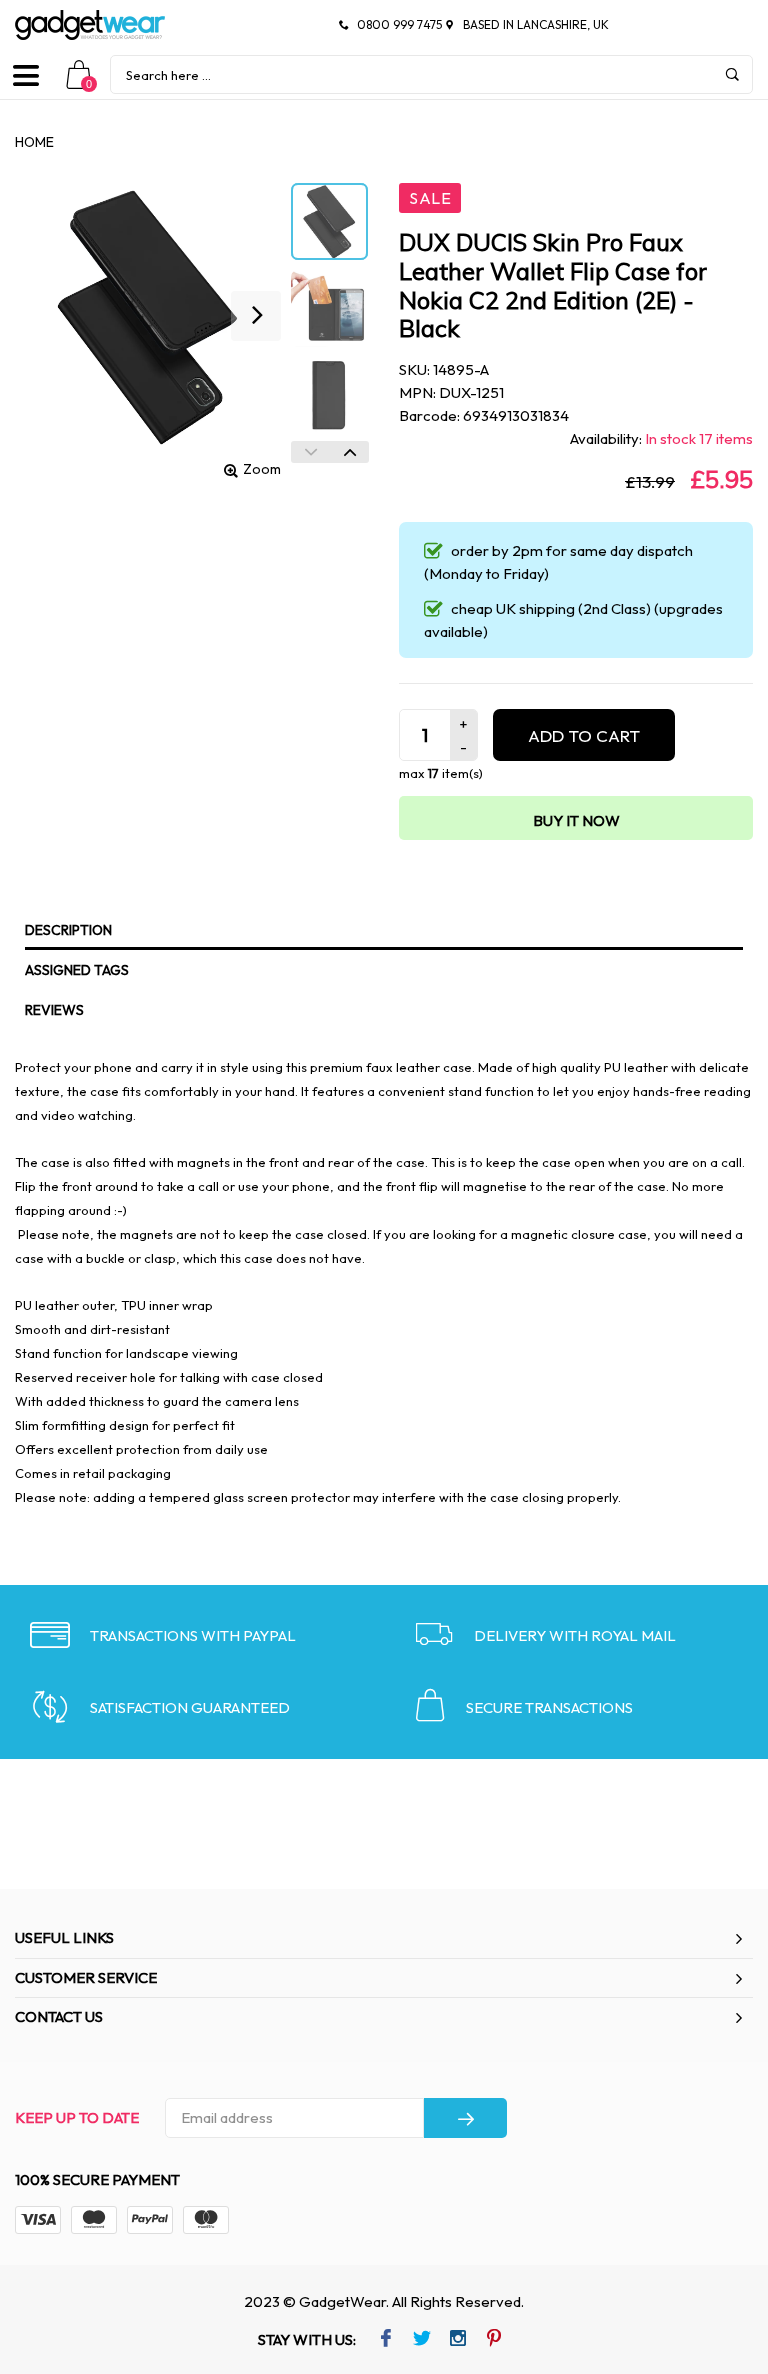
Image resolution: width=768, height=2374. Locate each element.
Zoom (262, 469)
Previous (310, 452)
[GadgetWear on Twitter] (421, 2340)
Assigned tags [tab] (77, 970)
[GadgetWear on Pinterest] (493, 2340)
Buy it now (576, 820)
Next (349, 452)
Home (34, 142)
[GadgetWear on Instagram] (457, 2340)
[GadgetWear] (90, 25)
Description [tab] (68, 930)
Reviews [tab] (54, 1010)
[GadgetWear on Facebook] (385, 2340)
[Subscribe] (465, 2118)
